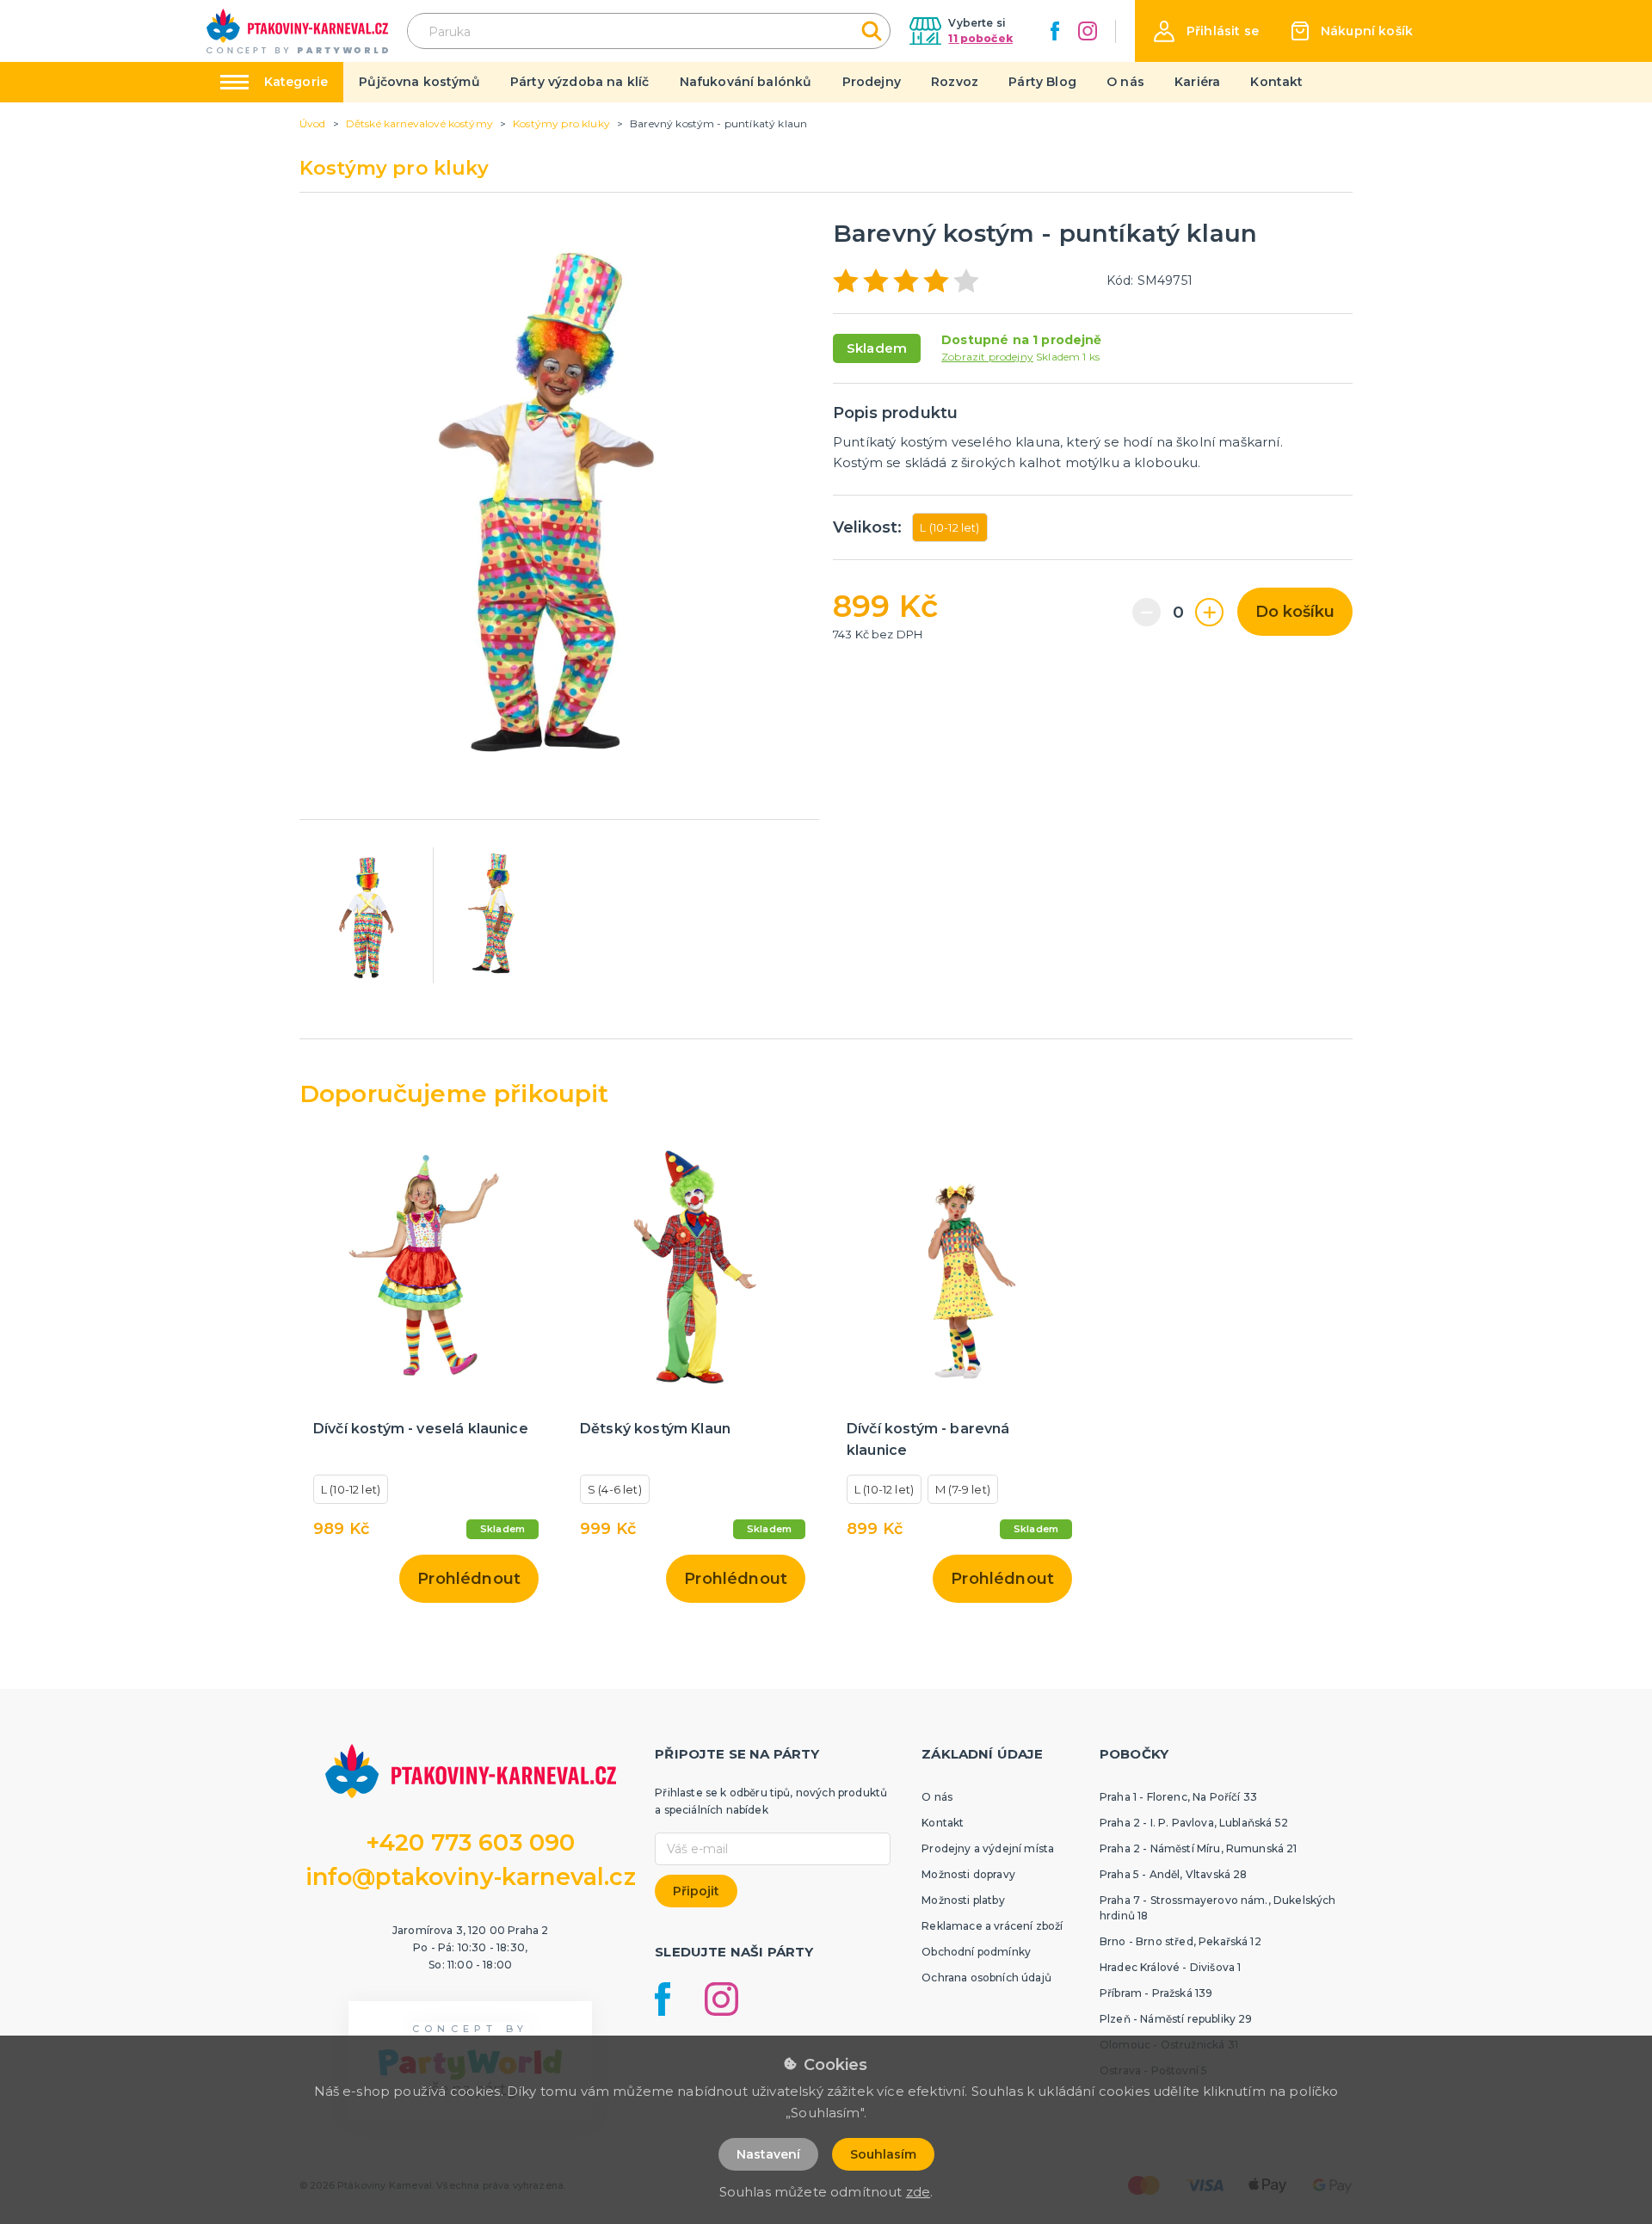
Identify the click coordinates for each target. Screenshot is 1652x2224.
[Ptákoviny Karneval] (297, 31)
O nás (1125, 82)
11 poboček (980, 38)
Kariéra (1197, 82)
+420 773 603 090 (471, 1842)
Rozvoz (955, 82)
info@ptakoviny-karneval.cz (471, 1877)
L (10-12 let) (949, 527)
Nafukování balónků (746, 82)
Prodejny (872, 82)
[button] (1206, 31)
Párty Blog (1042, 82)
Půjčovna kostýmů (419, 82)
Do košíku (1295, 612)
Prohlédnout (469, 1579)
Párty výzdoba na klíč (579, 82)
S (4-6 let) (615, 1489)
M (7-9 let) (963, 1489)
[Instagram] (1088, 31)
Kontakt (1276, 82)
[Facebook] (1055, 31)
